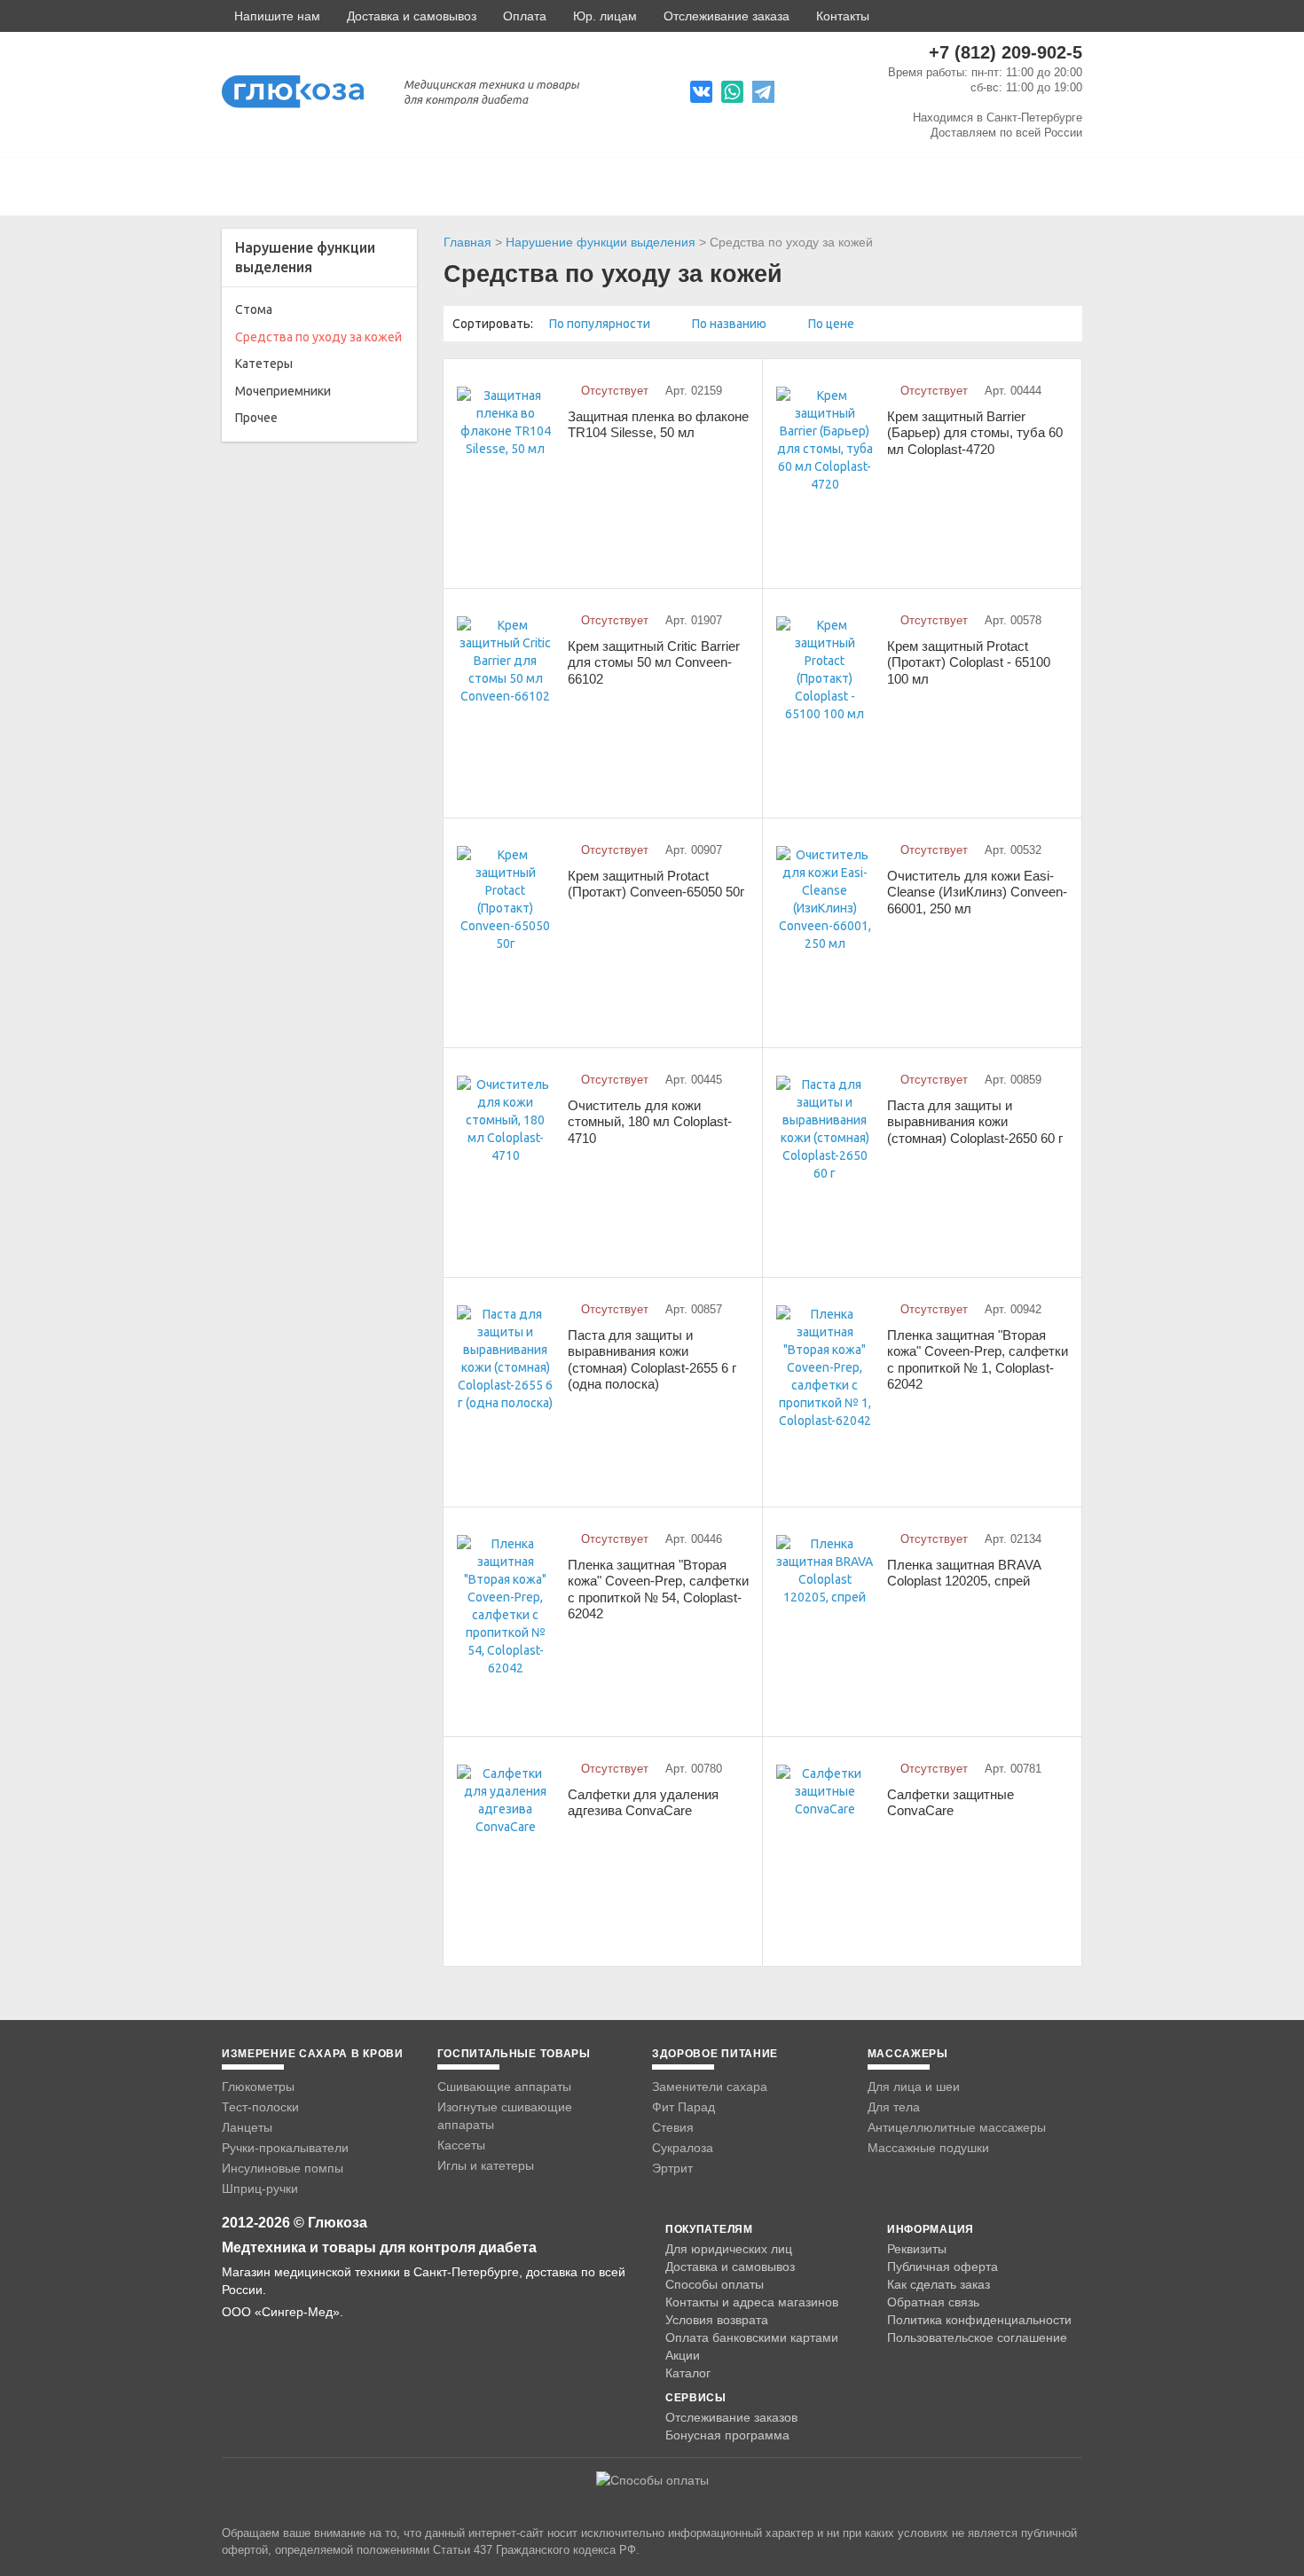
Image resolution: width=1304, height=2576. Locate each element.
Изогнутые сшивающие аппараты (505, 2116)
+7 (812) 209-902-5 (1005, 52)
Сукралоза (683, 2148)
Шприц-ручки (260, 2188)
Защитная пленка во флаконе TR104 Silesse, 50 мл (658, 425)
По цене (833, 324)
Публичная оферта (943, 2267)
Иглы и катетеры (486, 2165)
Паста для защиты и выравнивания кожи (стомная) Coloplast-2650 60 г (975, 1122)
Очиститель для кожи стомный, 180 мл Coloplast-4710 (650, 1122)
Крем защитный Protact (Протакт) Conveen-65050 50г (656, 884)
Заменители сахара (710, 2087)
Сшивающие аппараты (504, 2087)
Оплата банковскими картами (752, 2337)
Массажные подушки (928, 2148)
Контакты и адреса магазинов (752, 2302)
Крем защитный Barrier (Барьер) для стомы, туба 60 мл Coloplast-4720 (975, 433)
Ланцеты (247, 2127)
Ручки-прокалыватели (285, 2148)
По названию (731, 324)
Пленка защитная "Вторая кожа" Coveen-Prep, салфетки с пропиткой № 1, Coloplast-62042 (978, 1360)
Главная (467, 242)
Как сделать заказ (939, 2284)
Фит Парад (683, 2107)
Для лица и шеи (914, 2087)
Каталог (688, 2373)
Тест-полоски (260, 2107)
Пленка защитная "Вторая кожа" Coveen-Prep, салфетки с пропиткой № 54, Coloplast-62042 (658, 1589)
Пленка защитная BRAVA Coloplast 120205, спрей (964, 1573)
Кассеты (461, 2145)
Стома (254, 309)
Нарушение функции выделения (601, 242)
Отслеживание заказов (731, 2417)
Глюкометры (258, 2087)
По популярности (601, 324)
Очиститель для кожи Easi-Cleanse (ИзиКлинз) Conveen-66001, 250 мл (977, 892)
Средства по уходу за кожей (318, 337)
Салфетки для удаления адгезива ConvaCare (643, 1803)
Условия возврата (717, 2320)
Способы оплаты (715, 2284)
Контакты (843, 16)
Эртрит (672, 2168)
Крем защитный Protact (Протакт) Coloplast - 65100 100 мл (969, 662)
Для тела (894, 2107)
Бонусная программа (727, 2435)
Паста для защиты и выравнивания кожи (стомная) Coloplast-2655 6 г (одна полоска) (652, 1360)
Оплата (525, 16)
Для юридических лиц (729, 2249)
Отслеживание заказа (727, 16)
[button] (271, 16)
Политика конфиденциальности (979, 2320)
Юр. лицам (605, 16)
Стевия (673, 2127)
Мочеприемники (283, 391)
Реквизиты (917, 2249)
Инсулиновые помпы (283, 2168)
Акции (683, 2355)
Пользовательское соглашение (977, 2338)
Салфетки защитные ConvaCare (951, 1803)
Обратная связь (933, 2302)
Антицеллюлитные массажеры (957, 2127)
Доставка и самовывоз (412, 16)
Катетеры (264, 364)
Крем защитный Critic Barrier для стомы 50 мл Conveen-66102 (654, 662)
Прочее (256, 418)
